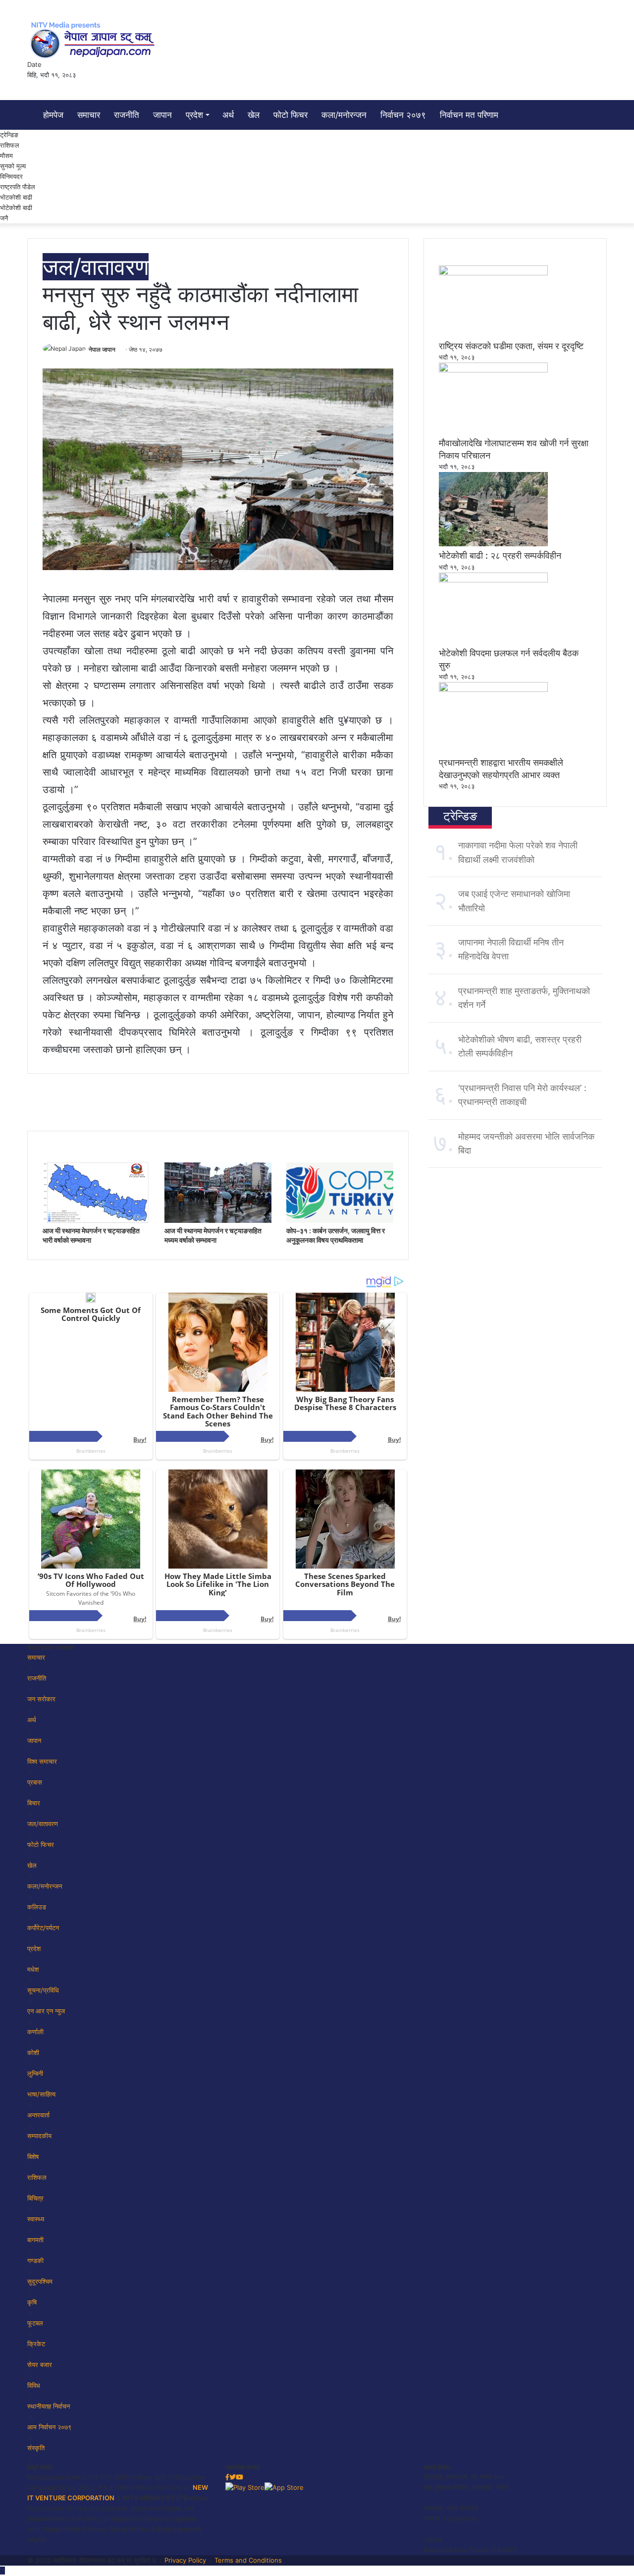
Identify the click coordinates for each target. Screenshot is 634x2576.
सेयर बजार (40, 2365)
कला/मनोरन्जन (344, 115)
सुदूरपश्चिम (40, 2281)
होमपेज (52, 115)
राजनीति (127, 115)
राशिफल (10, 145)
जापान (162, 115)
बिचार (34, 1803)
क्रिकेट (36, 2344)
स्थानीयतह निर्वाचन (49, 2406)
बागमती (35, 2240)
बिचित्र (35, 2198)
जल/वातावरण (96, 267)
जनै (4, 218)
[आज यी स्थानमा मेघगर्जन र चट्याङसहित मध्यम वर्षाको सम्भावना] (218, 1220)
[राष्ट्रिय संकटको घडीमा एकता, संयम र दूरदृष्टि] (493, 273)
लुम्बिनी (35, 2073)
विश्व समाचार (42, 1761)
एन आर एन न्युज (46, 2011)
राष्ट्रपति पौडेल (18, 187)
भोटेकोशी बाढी (16, 208)
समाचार (89, 115)
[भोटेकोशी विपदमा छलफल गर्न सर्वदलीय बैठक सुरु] (493, 580)
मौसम (6, 156)
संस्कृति (36, 2448)
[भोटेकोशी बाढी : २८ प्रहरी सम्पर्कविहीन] (493, 544)
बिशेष (33, 2156)
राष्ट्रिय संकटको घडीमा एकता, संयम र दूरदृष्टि (511, 346)
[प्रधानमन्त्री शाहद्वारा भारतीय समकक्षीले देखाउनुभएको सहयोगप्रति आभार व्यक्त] (493, 689)
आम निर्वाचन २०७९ (49, 2427)
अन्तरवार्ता (38, 2115)
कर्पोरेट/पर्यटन (43, 1928)
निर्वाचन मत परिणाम (469, 115)
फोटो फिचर (291, 115)
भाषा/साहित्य (41, 2094)
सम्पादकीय (39, 2136)
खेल (254, 115)
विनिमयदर (11, 176)
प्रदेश (194, 115)
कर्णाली (35, 2032)
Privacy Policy (185, 2560)
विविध (34, 2385)
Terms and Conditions (248, 2560)
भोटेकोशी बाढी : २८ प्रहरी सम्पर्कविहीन (500, 555)
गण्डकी (35, 2261)
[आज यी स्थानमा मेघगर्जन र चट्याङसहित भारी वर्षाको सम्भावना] (96, 1220)
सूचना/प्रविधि (43, 1990)
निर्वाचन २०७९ (403, 115)
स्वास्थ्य (36, 2219)
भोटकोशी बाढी (16, 197)
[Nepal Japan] (94, 40)
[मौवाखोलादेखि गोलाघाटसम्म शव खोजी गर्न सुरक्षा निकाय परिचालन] (493, 370)
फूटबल (35, 2323)
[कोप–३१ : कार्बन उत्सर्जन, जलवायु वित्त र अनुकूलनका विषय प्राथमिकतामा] (340, 1220)
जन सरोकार (41, 1699)
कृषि (32, 2302)
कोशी (33, 2052)
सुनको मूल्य (13, 166)
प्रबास (35, 1782)
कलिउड (37, 1907)
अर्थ (228, 115)
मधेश (33, 1969)
